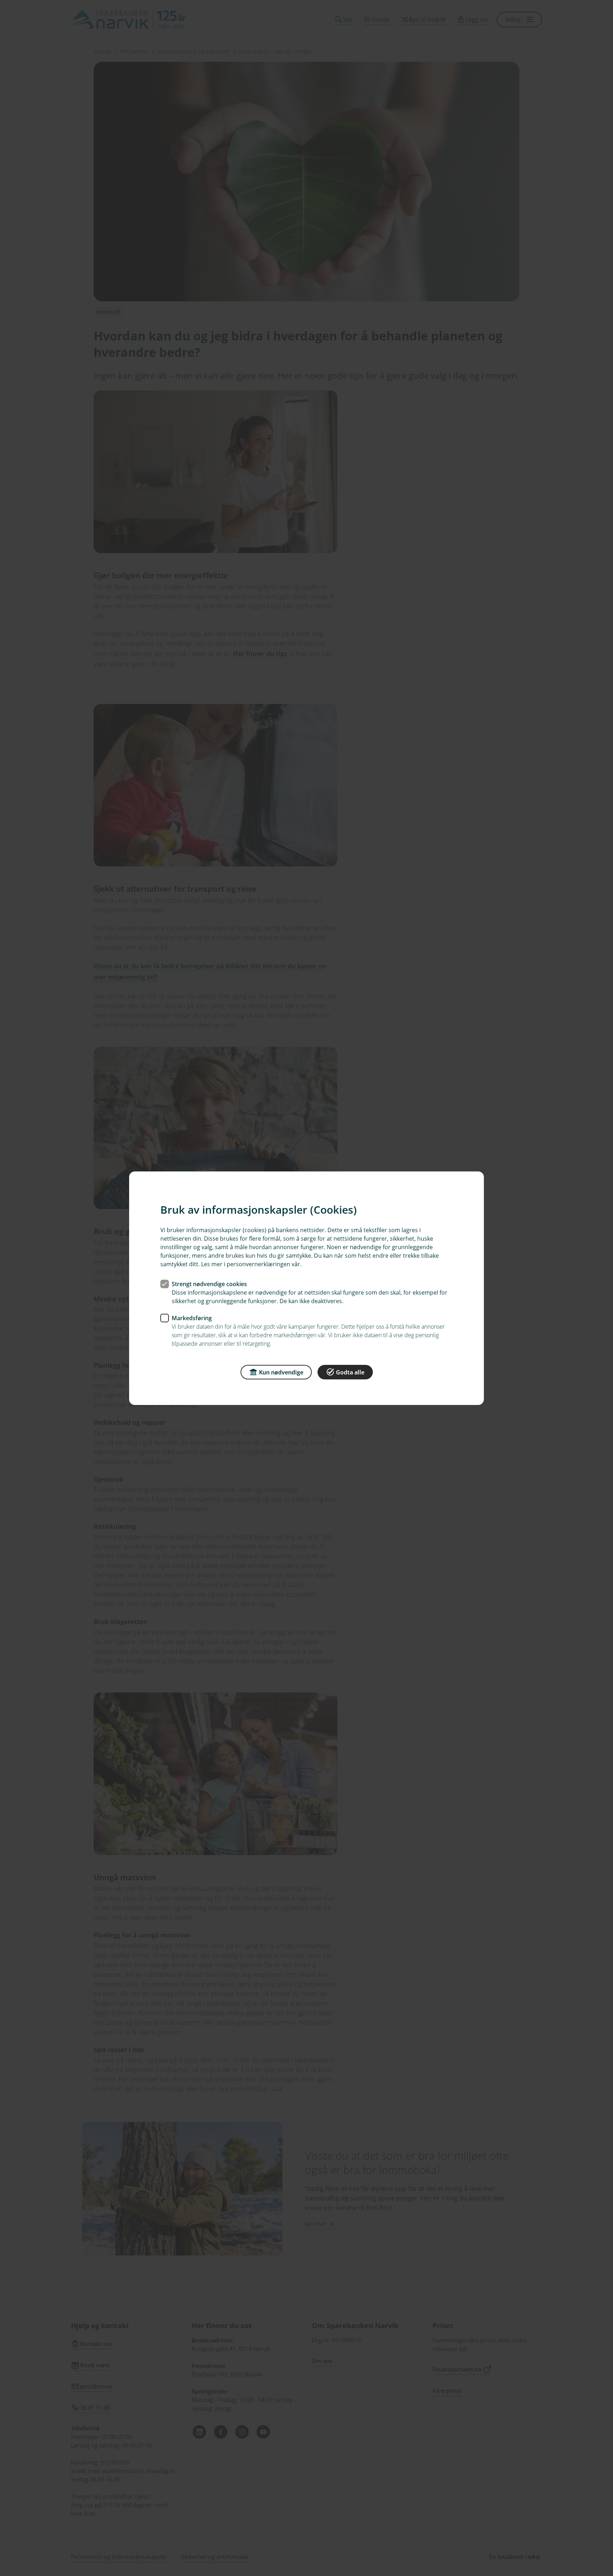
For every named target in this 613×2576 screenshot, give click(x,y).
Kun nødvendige (281, 1372)
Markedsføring (192, 1318)
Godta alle (350, 1372)
